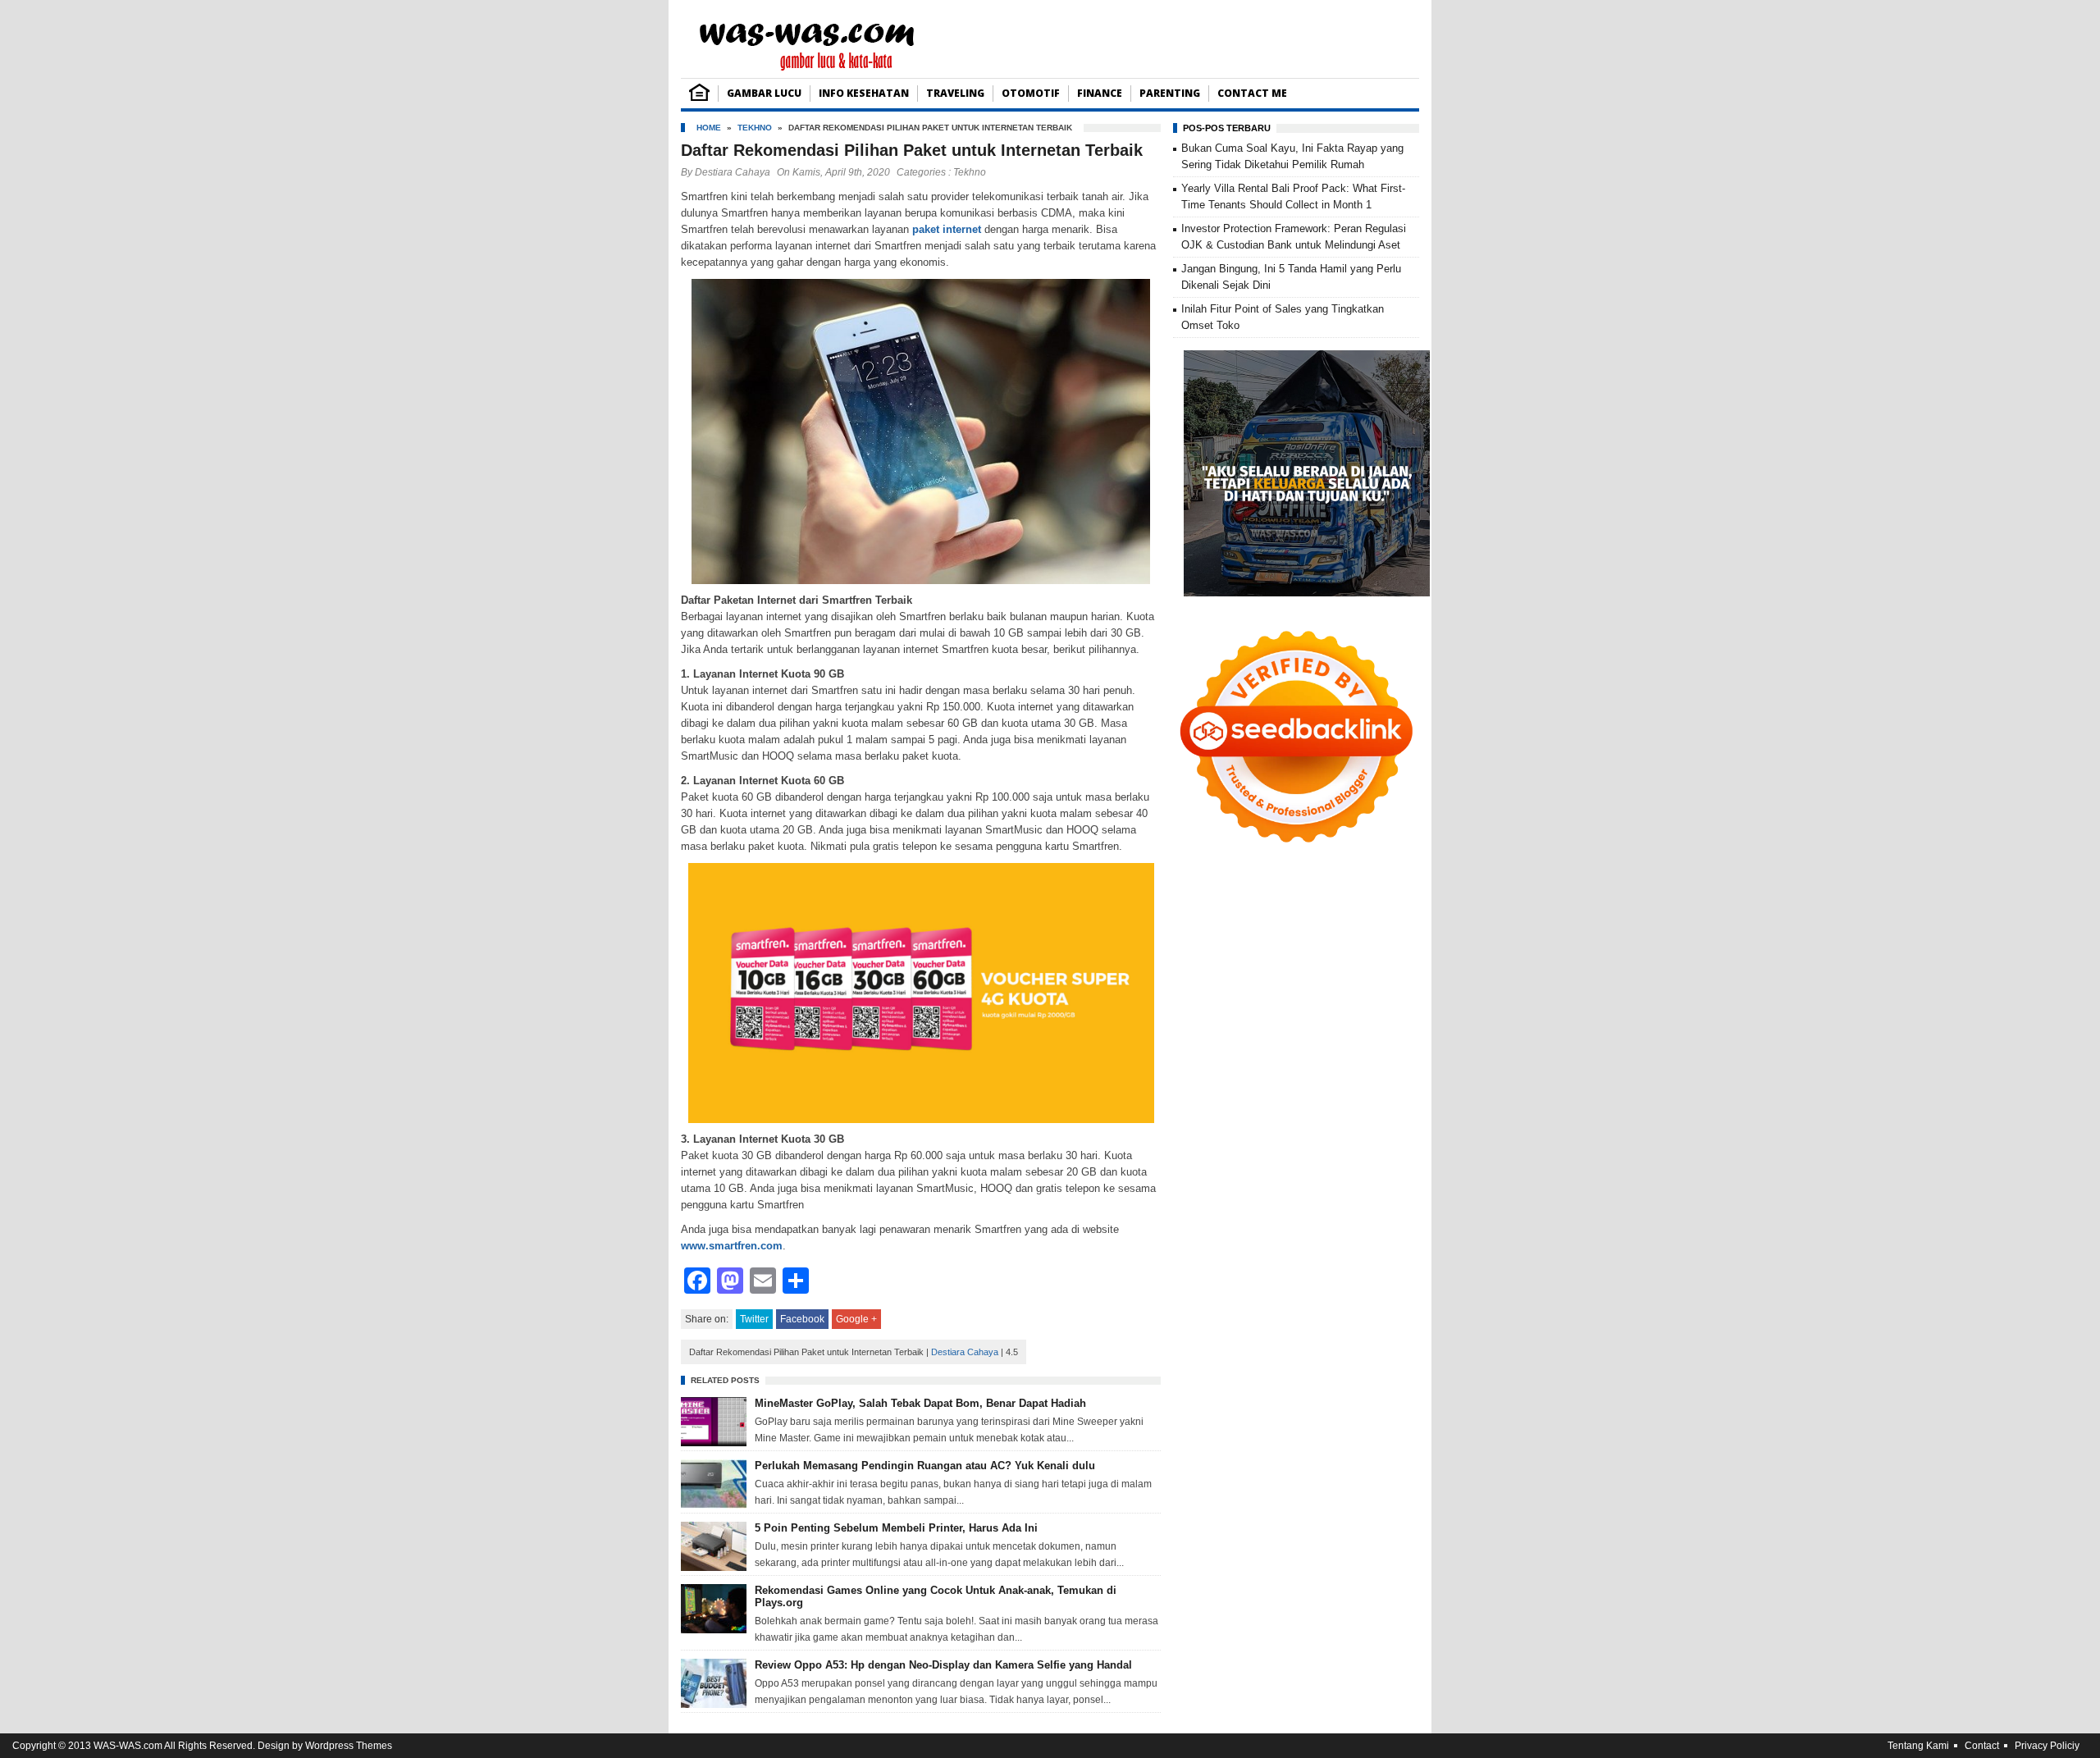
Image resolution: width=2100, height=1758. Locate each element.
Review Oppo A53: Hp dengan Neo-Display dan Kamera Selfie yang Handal (943, 1665)
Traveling (955, 93)
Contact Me (1252, 93)
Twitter (754, 1319)
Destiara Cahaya (733, 172)
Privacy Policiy (2047, 1746)
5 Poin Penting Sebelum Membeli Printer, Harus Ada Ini (896, 1528)
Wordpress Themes (349, 1746)
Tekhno (755, 128)
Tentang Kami (1918, 1746)
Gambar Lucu (764, 93)
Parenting (1170, 93)
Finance (1100, 93)
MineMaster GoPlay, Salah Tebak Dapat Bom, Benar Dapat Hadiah (920, 1403)
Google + (856, 1319)
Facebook (802, 1319)
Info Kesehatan (864, 93)
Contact (1982, 1746)
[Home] (699, 97)
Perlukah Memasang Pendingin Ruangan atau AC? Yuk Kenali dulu (925, 1466)
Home (709, 128)
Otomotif (1031, 93)
